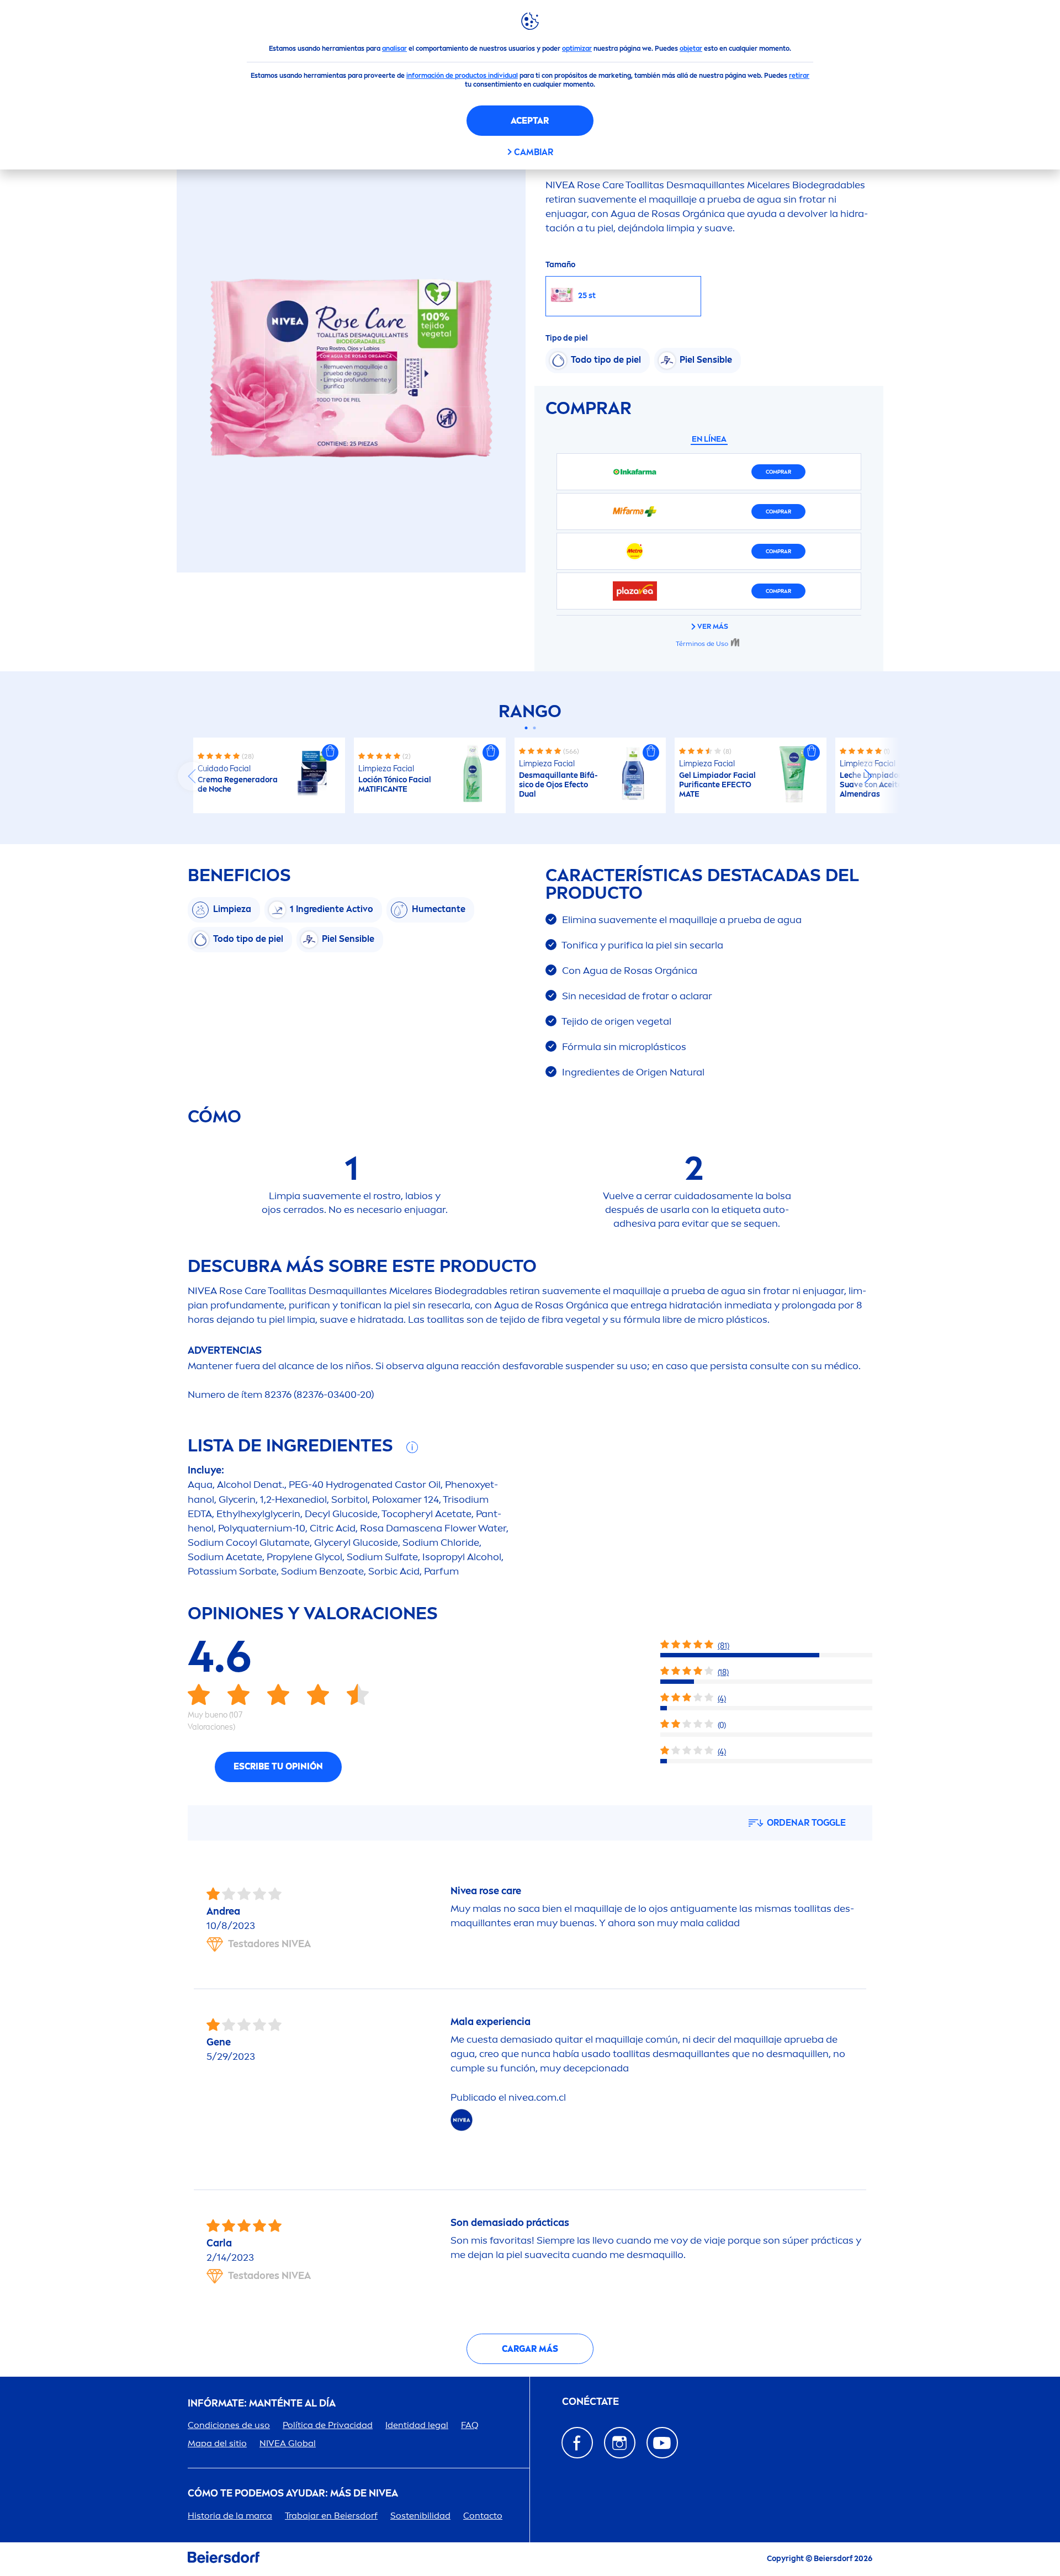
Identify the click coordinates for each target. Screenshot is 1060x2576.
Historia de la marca (230, 2516)
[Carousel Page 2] (534, 728)
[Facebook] (577, 2443)
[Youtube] (662, 2443)
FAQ (470, 2425)
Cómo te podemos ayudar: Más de (293, 2493)
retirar (799, 76)
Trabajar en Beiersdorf (331, 2516)
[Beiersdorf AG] (224, 2559)
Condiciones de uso (229, 2425)
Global (288, 2443)
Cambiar (534, 152)
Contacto (483, 2516)
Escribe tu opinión (278, 1766)
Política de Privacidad (328, 2425)
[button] (330, 752)
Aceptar (530, 121)
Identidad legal (417, 2425)
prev (192, 776)
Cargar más (530, 2349)
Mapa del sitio (217, 2443)
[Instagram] (620, 2443)
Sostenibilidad (420, 2516)
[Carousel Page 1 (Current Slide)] (526, 728)
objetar (691, 49)
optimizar (577, 49)
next (868, 776)
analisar (394, 49)
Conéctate (590, 2402)
